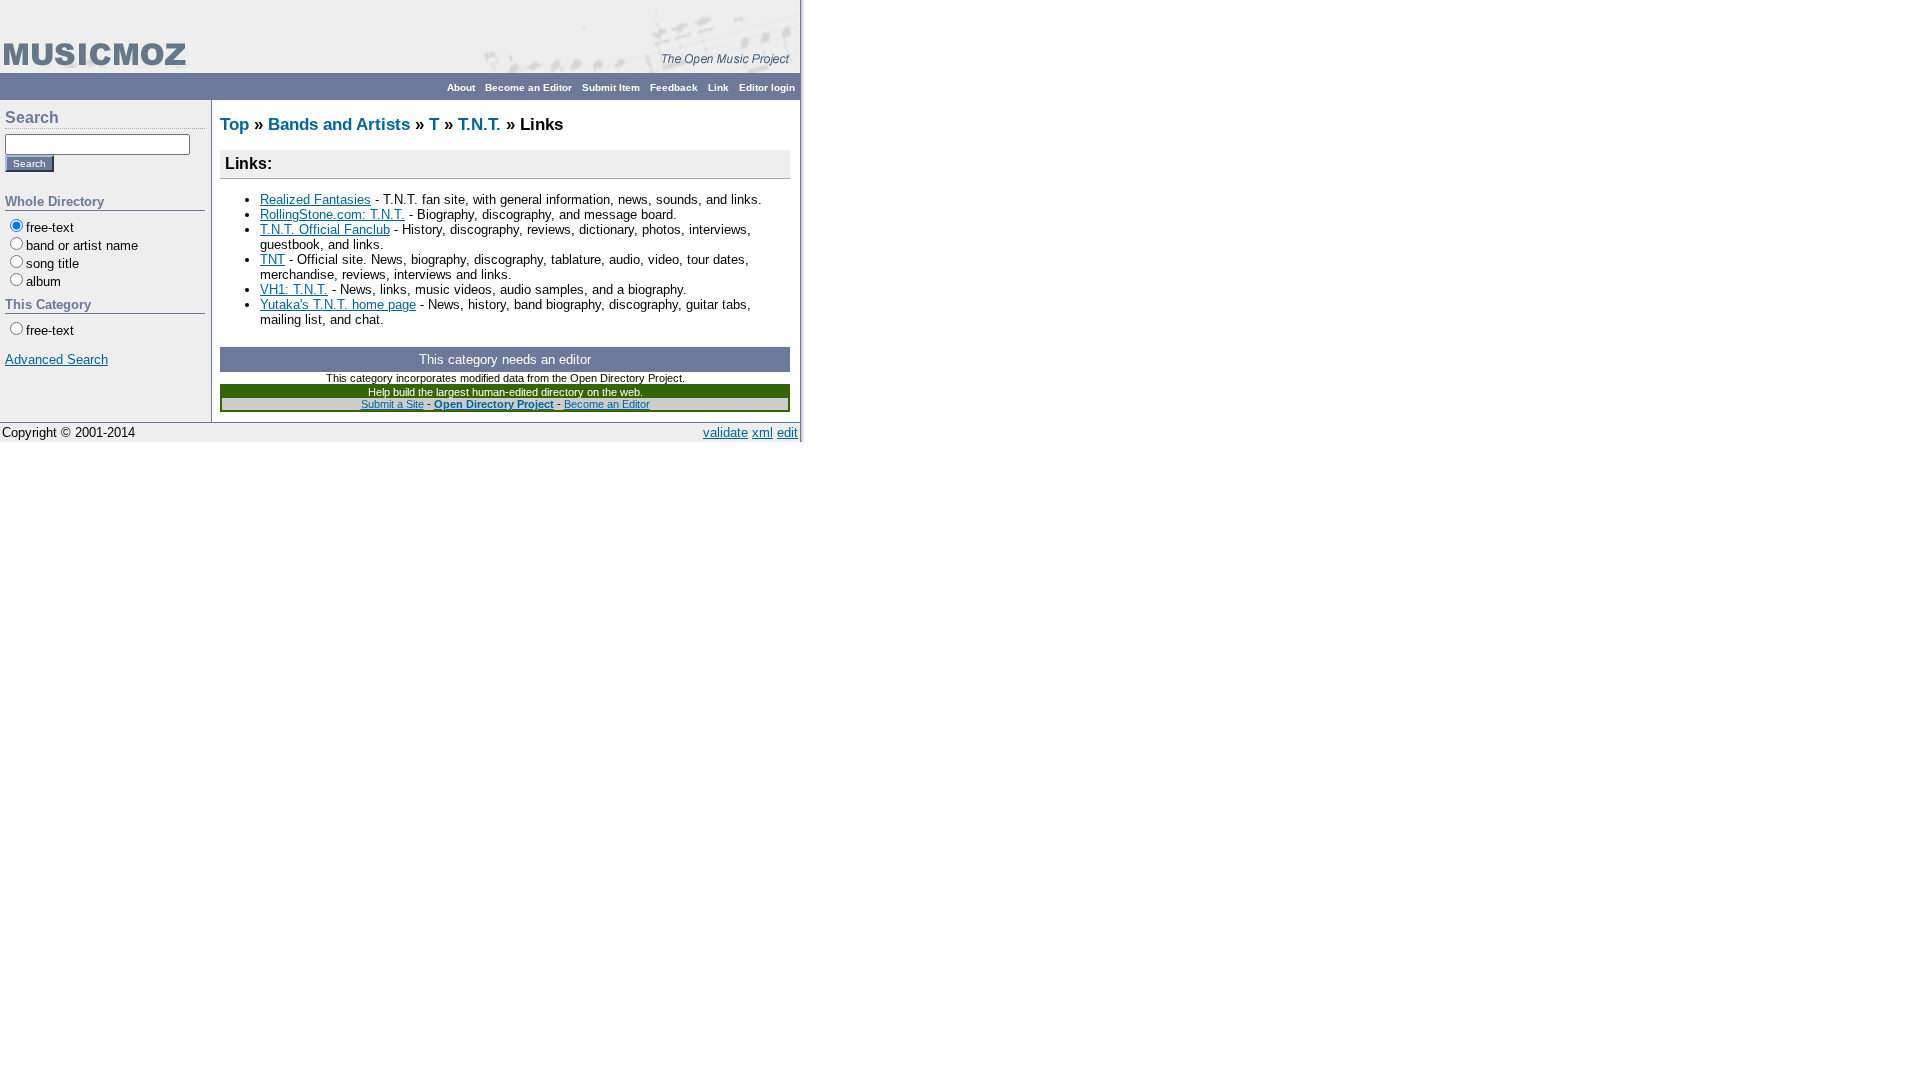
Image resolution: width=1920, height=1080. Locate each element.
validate (725, 432)
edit (787, 432)
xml (762, 432)
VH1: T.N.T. (294, 289)
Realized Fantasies (315, 199)
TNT (272, 259)
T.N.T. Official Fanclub (325, 229)
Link (718, 87)
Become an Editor (528, 87)
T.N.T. (479, 124)
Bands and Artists (339, 124)
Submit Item (611, 87)
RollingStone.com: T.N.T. (332, 214)
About (461, 87)
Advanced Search (56, 359)
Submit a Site (392, 404)
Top (234, 124)
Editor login (767, 87)
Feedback (674, 87)
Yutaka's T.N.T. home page (338, 304)
